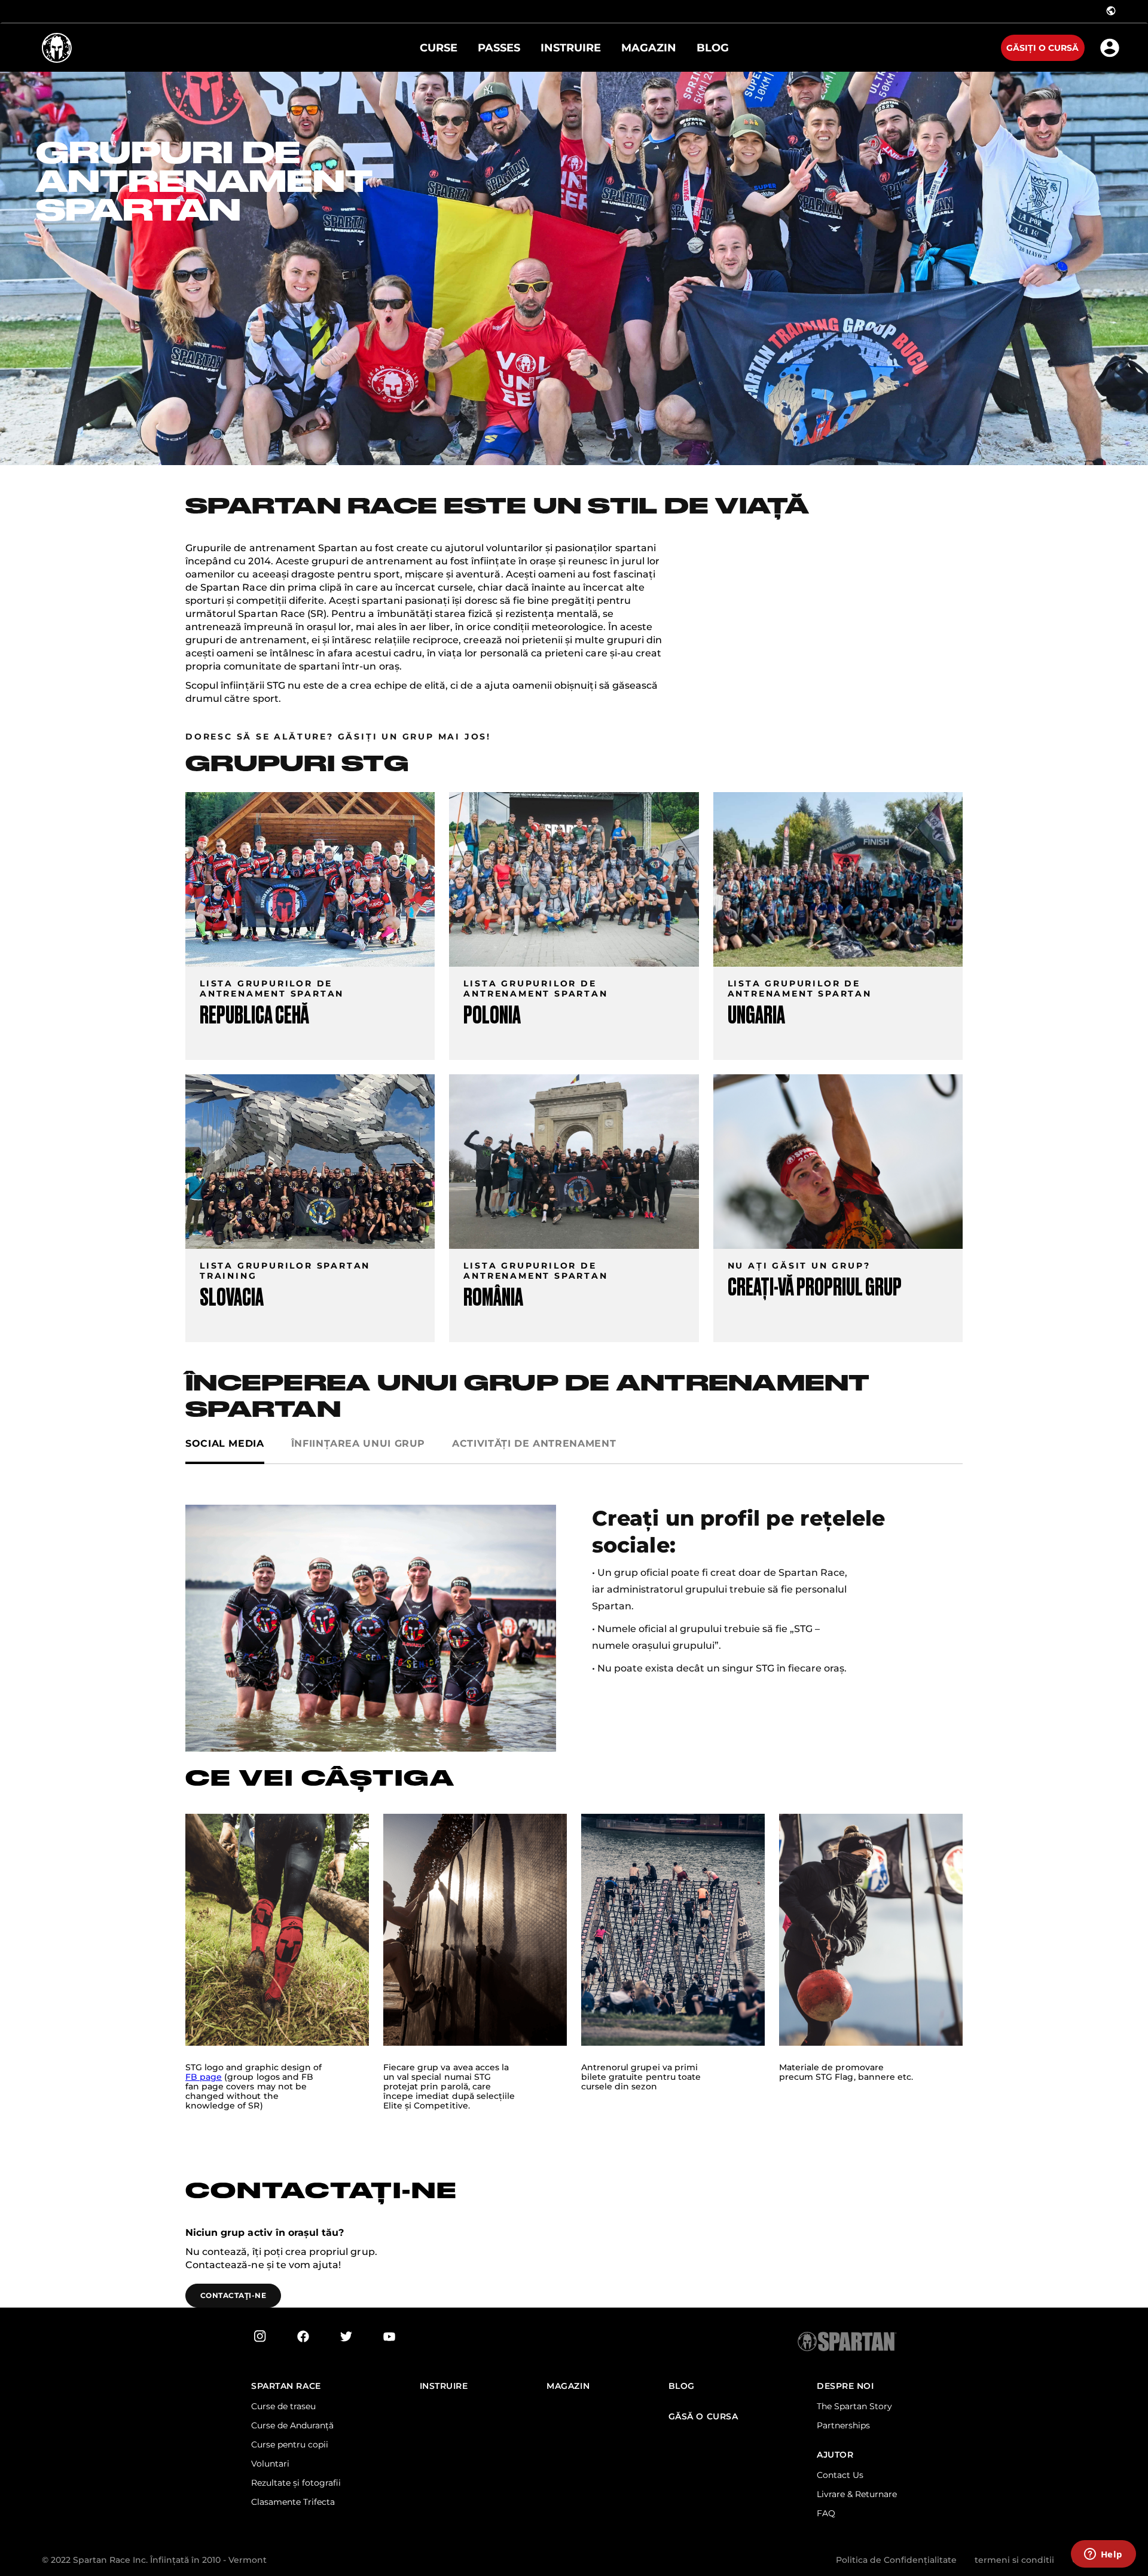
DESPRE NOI (845, 2386)
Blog (682, 2386)
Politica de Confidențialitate (896, 2560)
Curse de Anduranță (292, 2425)
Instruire (444, 2386)
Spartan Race (286, 2386)
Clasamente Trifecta (293, 2502)
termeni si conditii (1014, 2560)
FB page (204, 2077)
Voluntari (270, 2464)
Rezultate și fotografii (296, 2483)
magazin (568, 2386)
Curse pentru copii (290, 2444)
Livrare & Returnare (857, 2494)
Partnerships (843, 2425)
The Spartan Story (854, 2406)
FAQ (826, 2513)
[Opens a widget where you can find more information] (1103, 2555)
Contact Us (840, 2475)
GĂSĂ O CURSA (703, 2417)
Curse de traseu (283, 2406)
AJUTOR (835, 2455)
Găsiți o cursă (1042, 48)
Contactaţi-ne (233, 2295)
